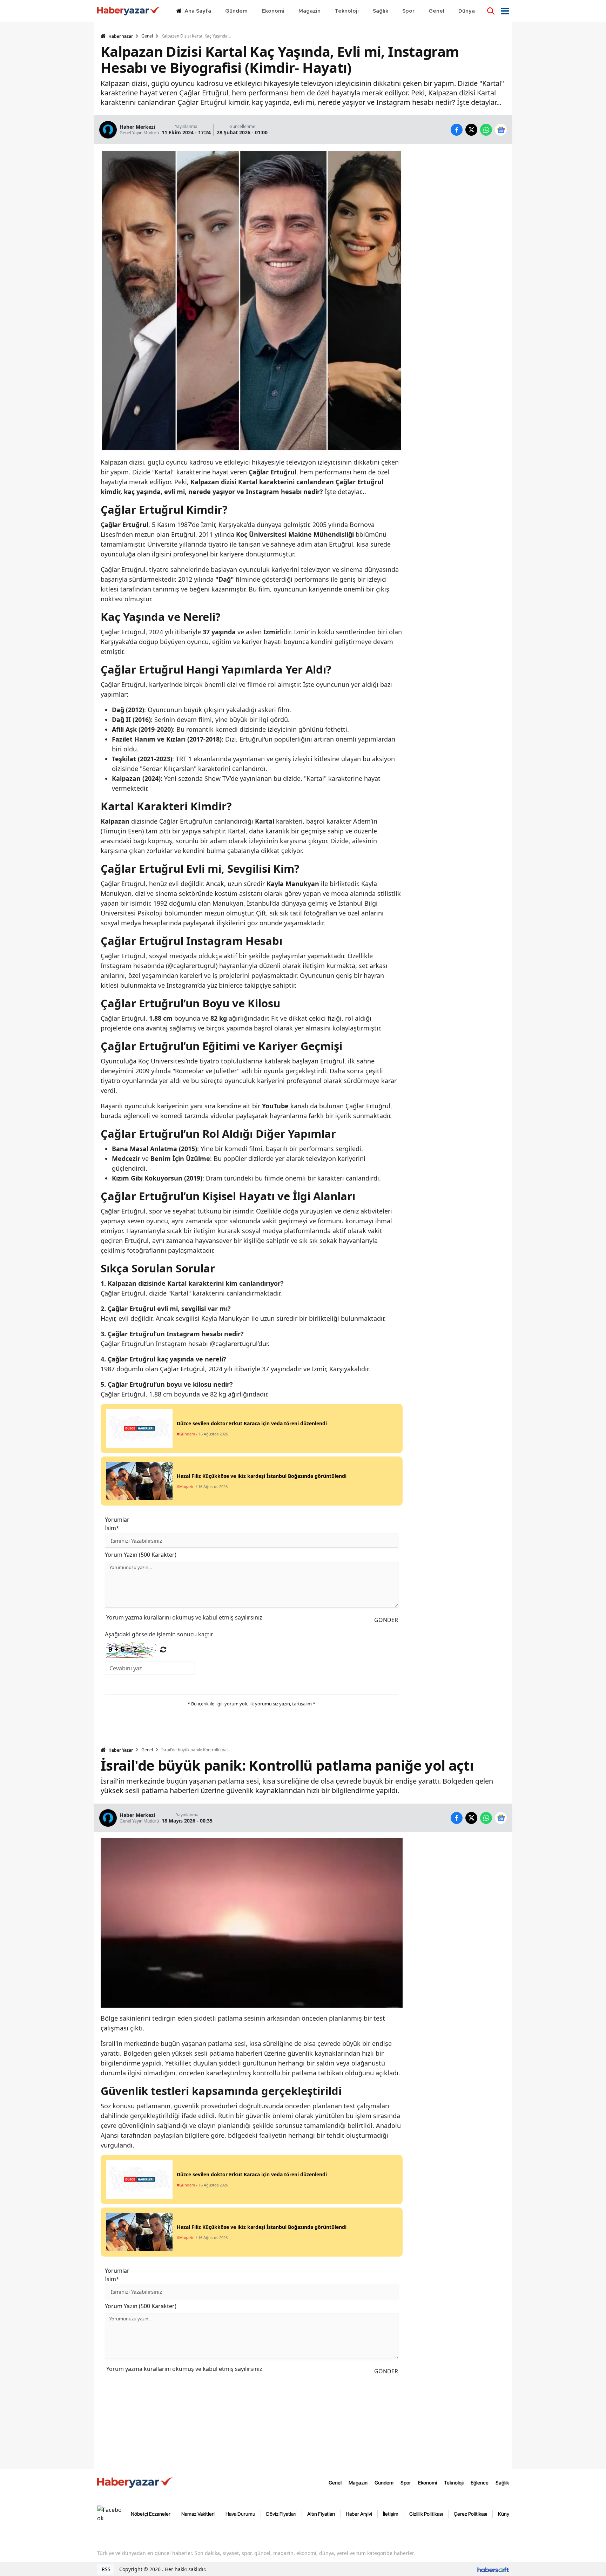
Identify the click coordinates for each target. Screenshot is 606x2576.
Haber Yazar (120, 36)
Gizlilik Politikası (426, 2514)
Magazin (358, 2483)
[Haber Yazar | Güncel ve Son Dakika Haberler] (136, 2482)
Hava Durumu (240, 2514)
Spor (406, 2483)
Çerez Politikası (470, 2514)
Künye (505, 2514)
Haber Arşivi (359, 2514)
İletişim (391, 2514)
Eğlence (480, 2483)
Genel (147, 36)
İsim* (112, 1528)
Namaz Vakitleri (198, 2514)
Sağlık (502, 2483)
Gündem (384, 2483)
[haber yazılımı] (493, 2569)
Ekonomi (427, 2483)
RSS (105, 2569)
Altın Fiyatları (321, 2514)
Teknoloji (454, 2483)
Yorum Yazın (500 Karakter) (141, 1555)
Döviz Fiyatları (281, 2514)
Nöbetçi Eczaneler (151, 2514)
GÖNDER (386, 1620)
